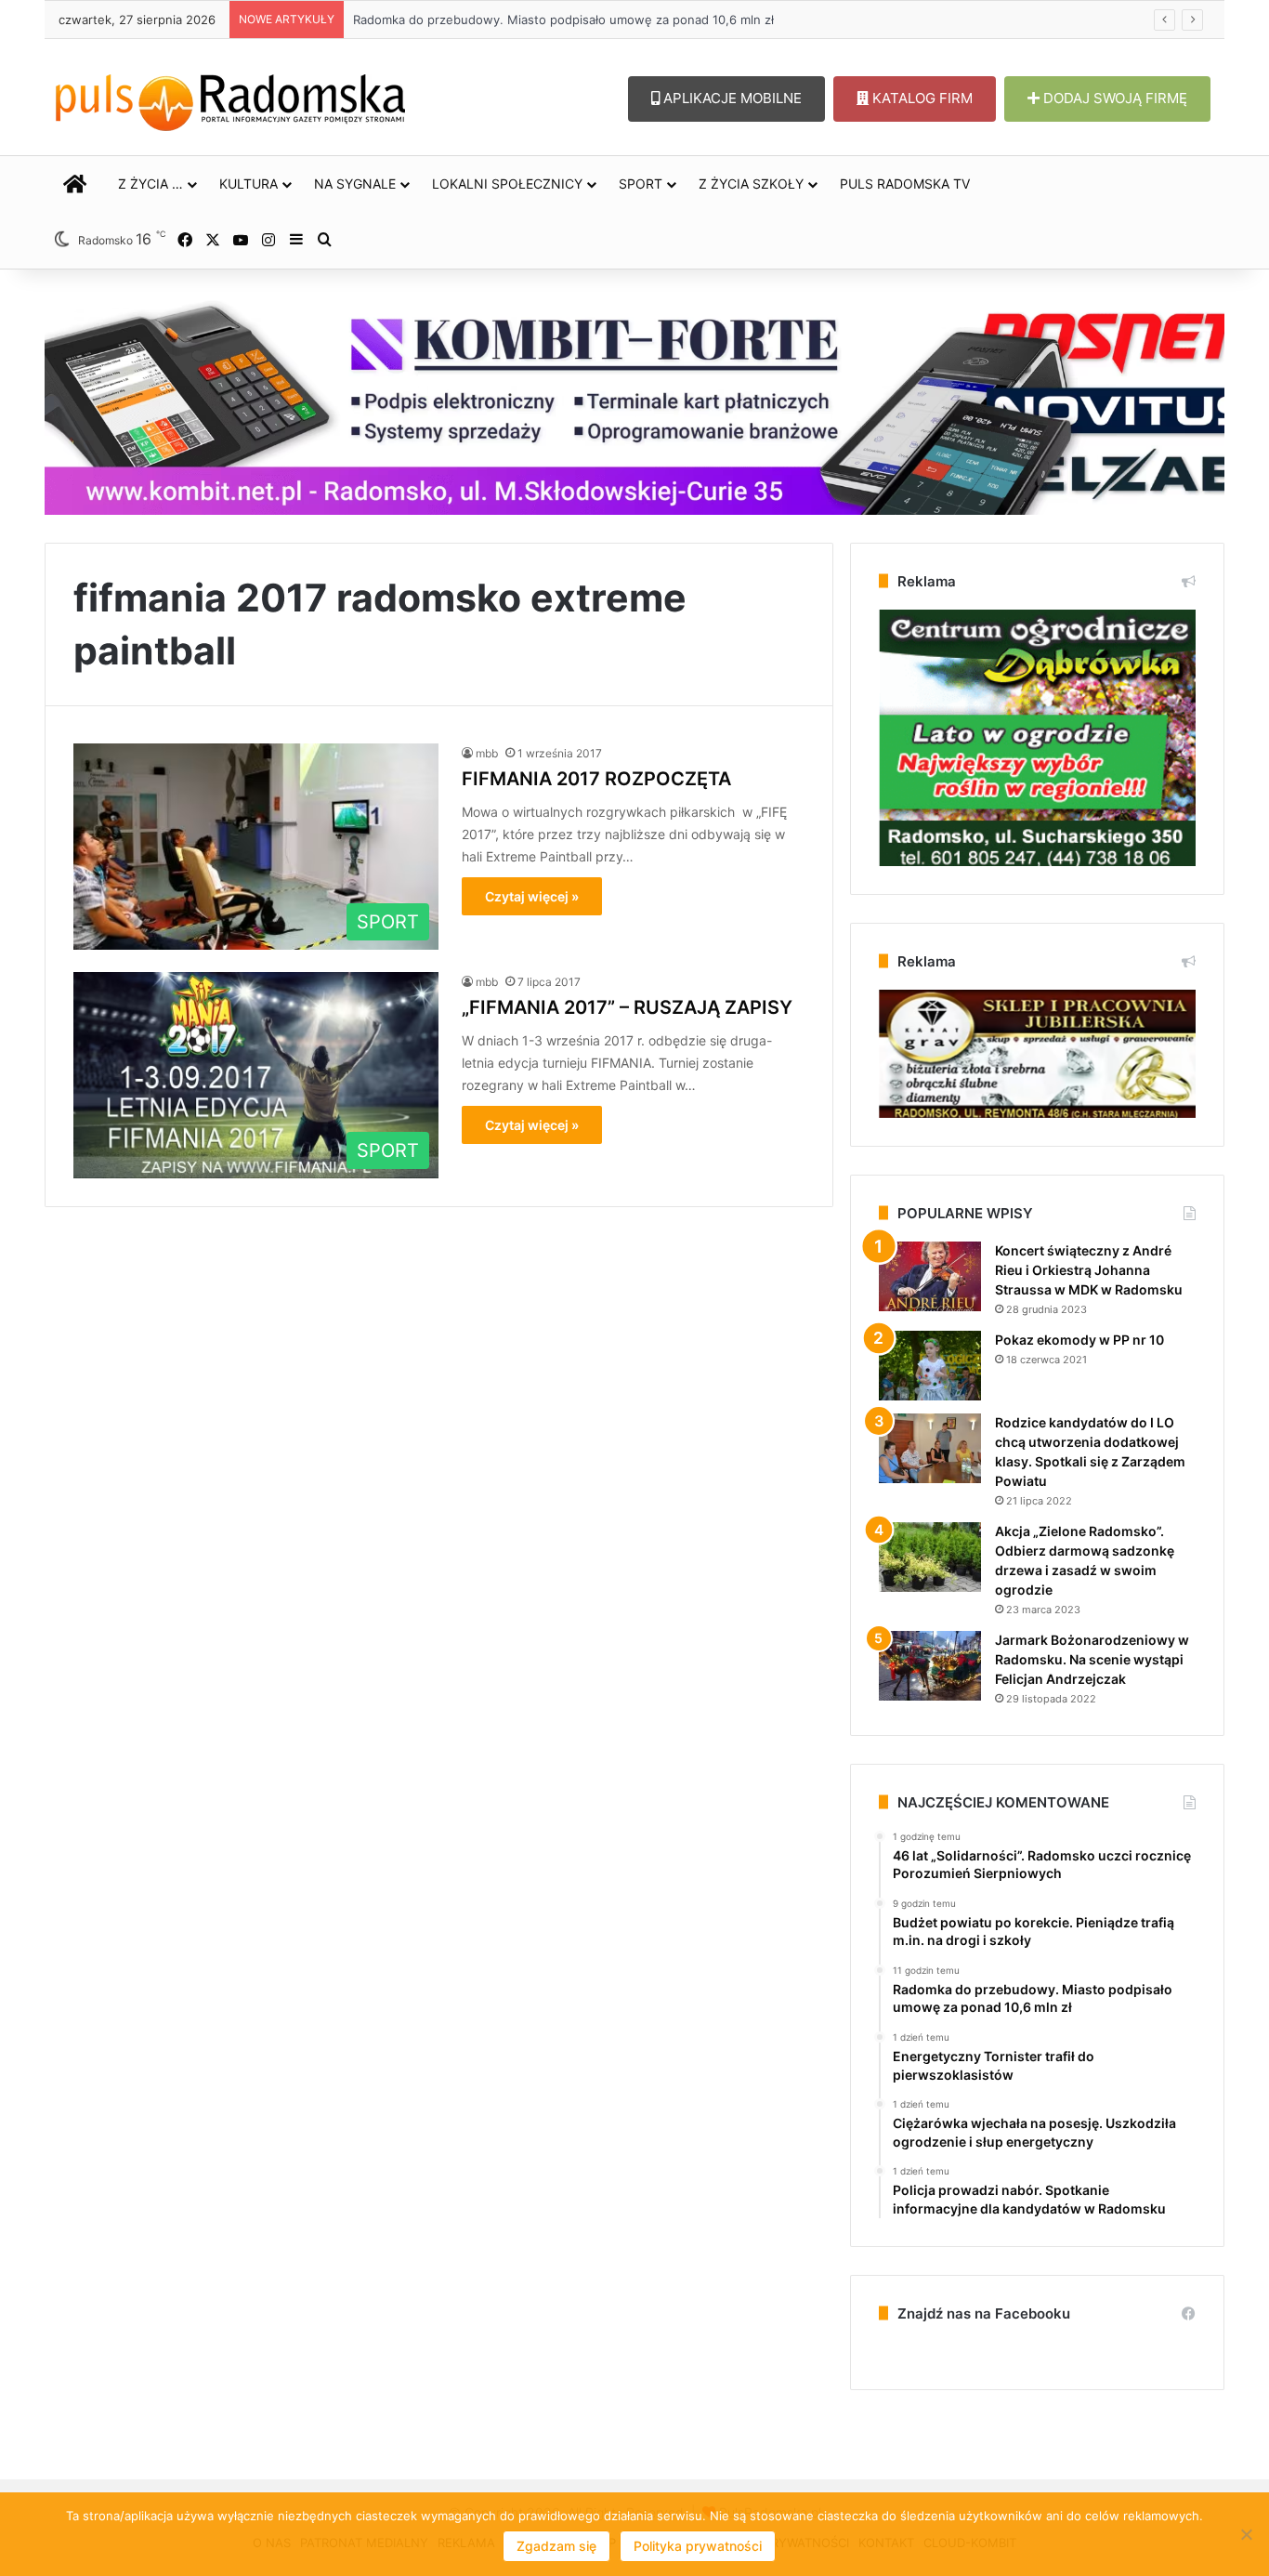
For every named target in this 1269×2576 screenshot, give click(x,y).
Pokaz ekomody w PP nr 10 (1079, 1340)
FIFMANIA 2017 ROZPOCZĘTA (596, 779)
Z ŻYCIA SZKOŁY (751, 184)
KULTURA (249, 184)
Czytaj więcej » (532, 896)
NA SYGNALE (355, 184)
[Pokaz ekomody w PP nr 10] (930, 1366)
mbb (487, 753)
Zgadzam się (556, 2546)
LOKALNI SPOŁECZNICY (507, 184)
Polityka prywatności (698, 2546)
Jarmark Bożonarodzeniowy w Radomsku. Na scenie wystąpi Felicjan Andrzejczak (1092, 1659)
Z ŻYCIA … (150, 184)
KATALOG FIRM (921, 98)
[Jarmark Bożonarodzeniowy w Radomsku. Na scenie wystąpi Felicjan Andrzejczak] (930, 1666)
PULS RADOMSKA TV (905, 184)
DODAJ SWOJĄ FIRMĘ (1113, 98)
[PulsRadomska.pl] (230, 99)
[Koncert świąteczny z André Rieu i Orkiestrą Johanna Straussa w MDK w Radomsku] (930, 1276)
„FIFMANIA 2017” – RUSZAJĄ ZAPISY (627, 1007)
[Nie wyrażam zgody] (1246, 2534)
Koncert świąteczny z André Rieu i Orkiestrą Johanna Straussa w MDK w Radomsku (1089, 1270)
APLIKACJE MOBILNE (731, 98)
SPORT (641, 184)
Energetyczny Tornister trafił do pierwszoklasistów (500, 20)
